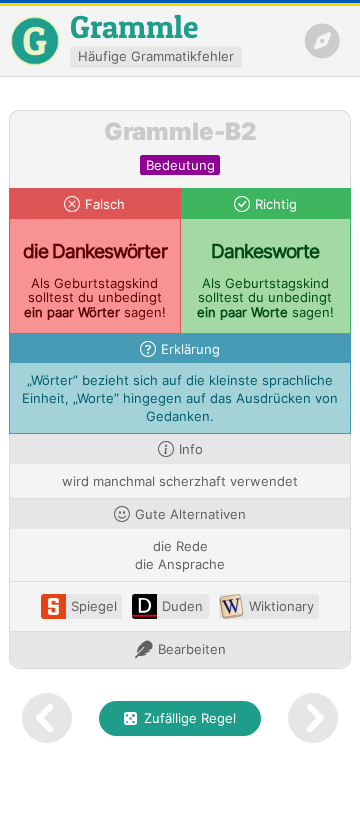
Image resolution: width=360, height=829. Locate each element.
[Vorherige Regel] (47, 719)
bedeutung (180, 165)
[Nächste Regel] (313, 719)
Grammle (134, 26)
